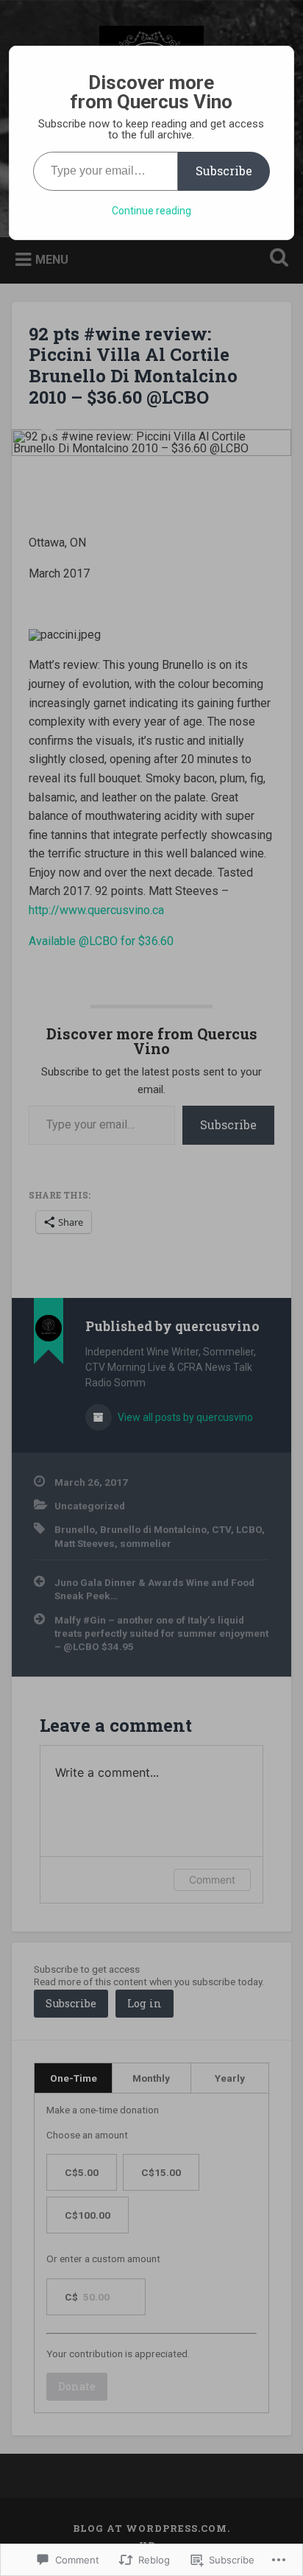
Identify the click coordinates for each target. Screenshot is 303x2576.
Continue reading (151, 211)
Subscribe (224, 171)
